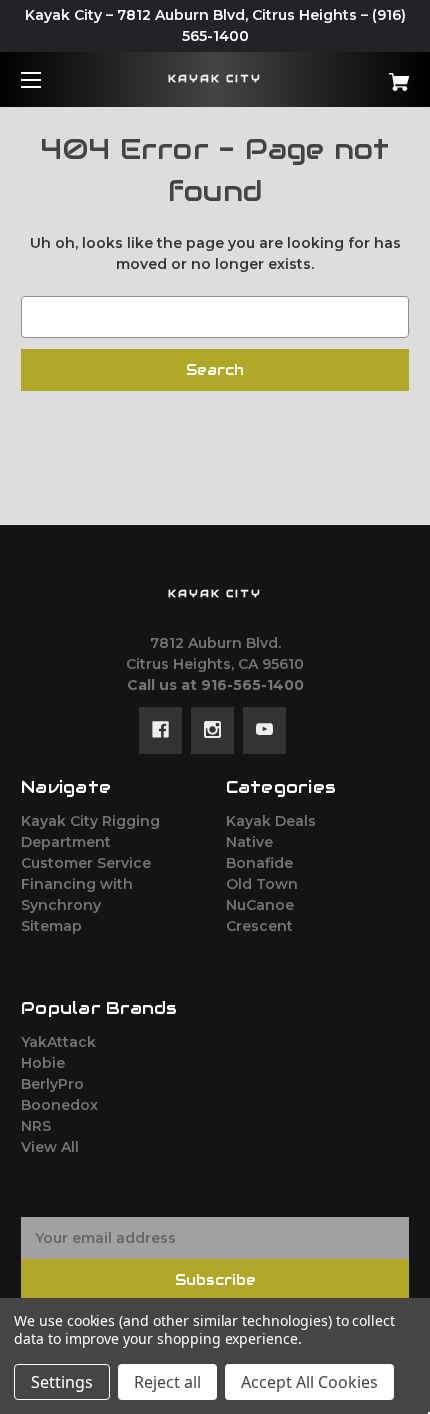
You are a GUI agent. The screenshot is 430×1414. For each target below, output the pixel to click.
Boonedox (59, 1105)
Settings (62, 1382)
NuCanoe (260, 905)
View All (50, 1147)
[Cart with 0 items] (370, 74)
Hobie (43, 1063)
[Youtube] (264, 730)
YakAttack (58, 1042)
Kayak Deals (271, 821)
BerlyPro (52, 1084)
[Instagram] (212, 730)
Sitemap (51, 926)
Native (249, 842)
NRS (36, 1126)
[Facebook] (160, 730)
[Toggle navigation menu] (48, 79)
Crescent (259, 926)
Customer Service (86, 863)
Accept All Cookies (309, 1382)
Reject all (167, 1382)
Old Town (262, 884)
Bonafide (259, 863)
